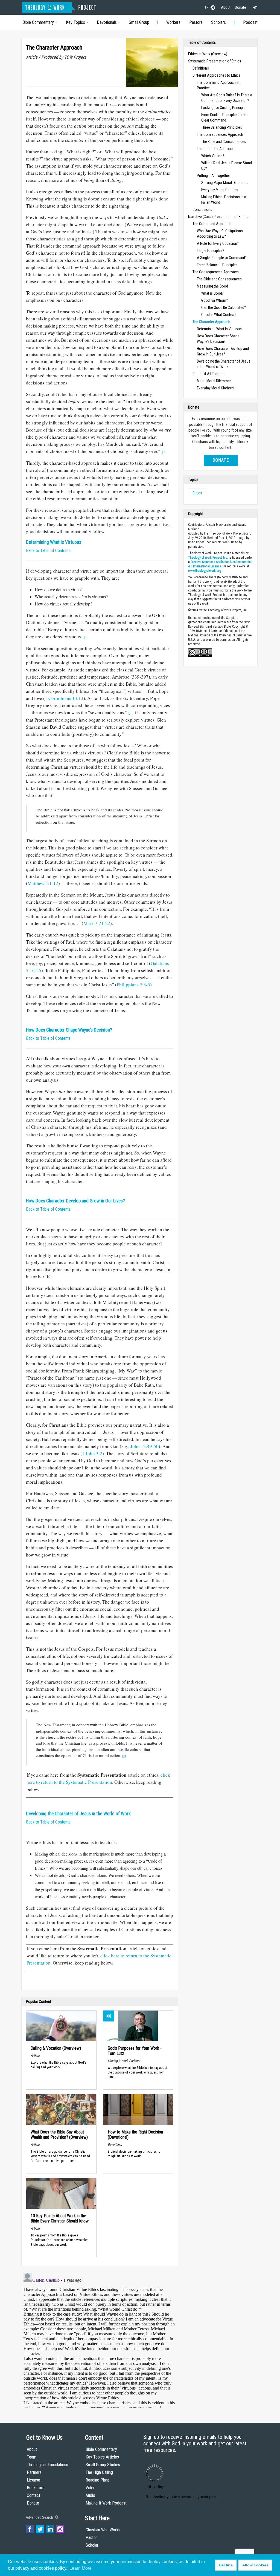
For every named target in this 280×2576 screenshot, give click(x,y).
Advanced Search (40, 2517)
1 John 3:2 (92, 1453)
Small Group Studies (103, 2465)
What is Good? (212, 293)
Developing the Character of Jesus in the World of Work (78, 1814)
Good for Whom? (215, 300)
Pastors (196, 22)
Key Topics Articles (102, 2457)
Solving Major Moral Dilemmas (225, 183)
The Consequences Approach (220, 134)
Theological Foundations (47, 2465)
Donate (240, 7)
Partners (34, 2472)
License (33, 2480)
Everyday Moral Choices (220, 190)
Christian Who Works (103, 2530)
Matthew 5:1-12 (43, 883)
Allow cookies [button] (255, 2565)
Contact (33, 2495)
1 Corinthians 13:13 (64, 698)
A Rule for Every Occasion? (218, 243)
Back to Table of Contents (48, 551)
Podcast (250, 22)
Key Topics (75, 22)
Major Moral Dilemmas (214, 381)
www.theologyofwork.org (205, 571)
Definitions (201, 68)
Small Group (139, 22)
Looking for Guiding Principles (224, 108)
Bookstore (36, 2488)
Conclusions (202, 209)
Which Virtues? (213, 156)
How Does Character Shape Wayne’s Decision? (69, 1030)
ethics (197, 493)
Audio (90, 2495)
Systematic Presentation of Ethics (215, 61)
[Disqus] (100, 2339)
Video (91, 2488)
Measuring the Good (212, 286)
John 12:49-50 (145, 1446)
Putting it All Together (213, 176)
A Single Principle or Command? (222, 258)
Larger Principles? (211, 251)
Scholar (92, 2545)
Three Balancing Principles (222, 127)
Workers (173, 22)
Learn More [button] (81, 2568)
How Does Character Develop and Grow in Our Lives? (75, 1201)
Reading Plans (98, 2480)
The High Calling (99, 2472)
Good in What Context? (219, 315)
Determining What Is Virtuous (54, 542)
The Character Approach (216, 149)
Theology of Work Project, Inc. (208, 558)
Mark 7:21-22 (97, 923)
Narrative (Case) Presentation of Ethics (218, 217)
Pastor (91, 2538)
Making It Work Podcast (106, 2503)
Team (32, 2457)
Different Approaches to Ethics (217, 75)
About (226, 7)
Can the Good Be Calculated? (224, 308)
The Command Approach (212, 224)
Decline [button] (226, 2565)
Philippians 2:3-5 (133, 985)
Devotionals (107, 22)
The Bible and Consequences (224, 142)
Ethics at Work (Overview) (208, 54)
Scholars (218, 22)
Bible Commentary (38, 22)
